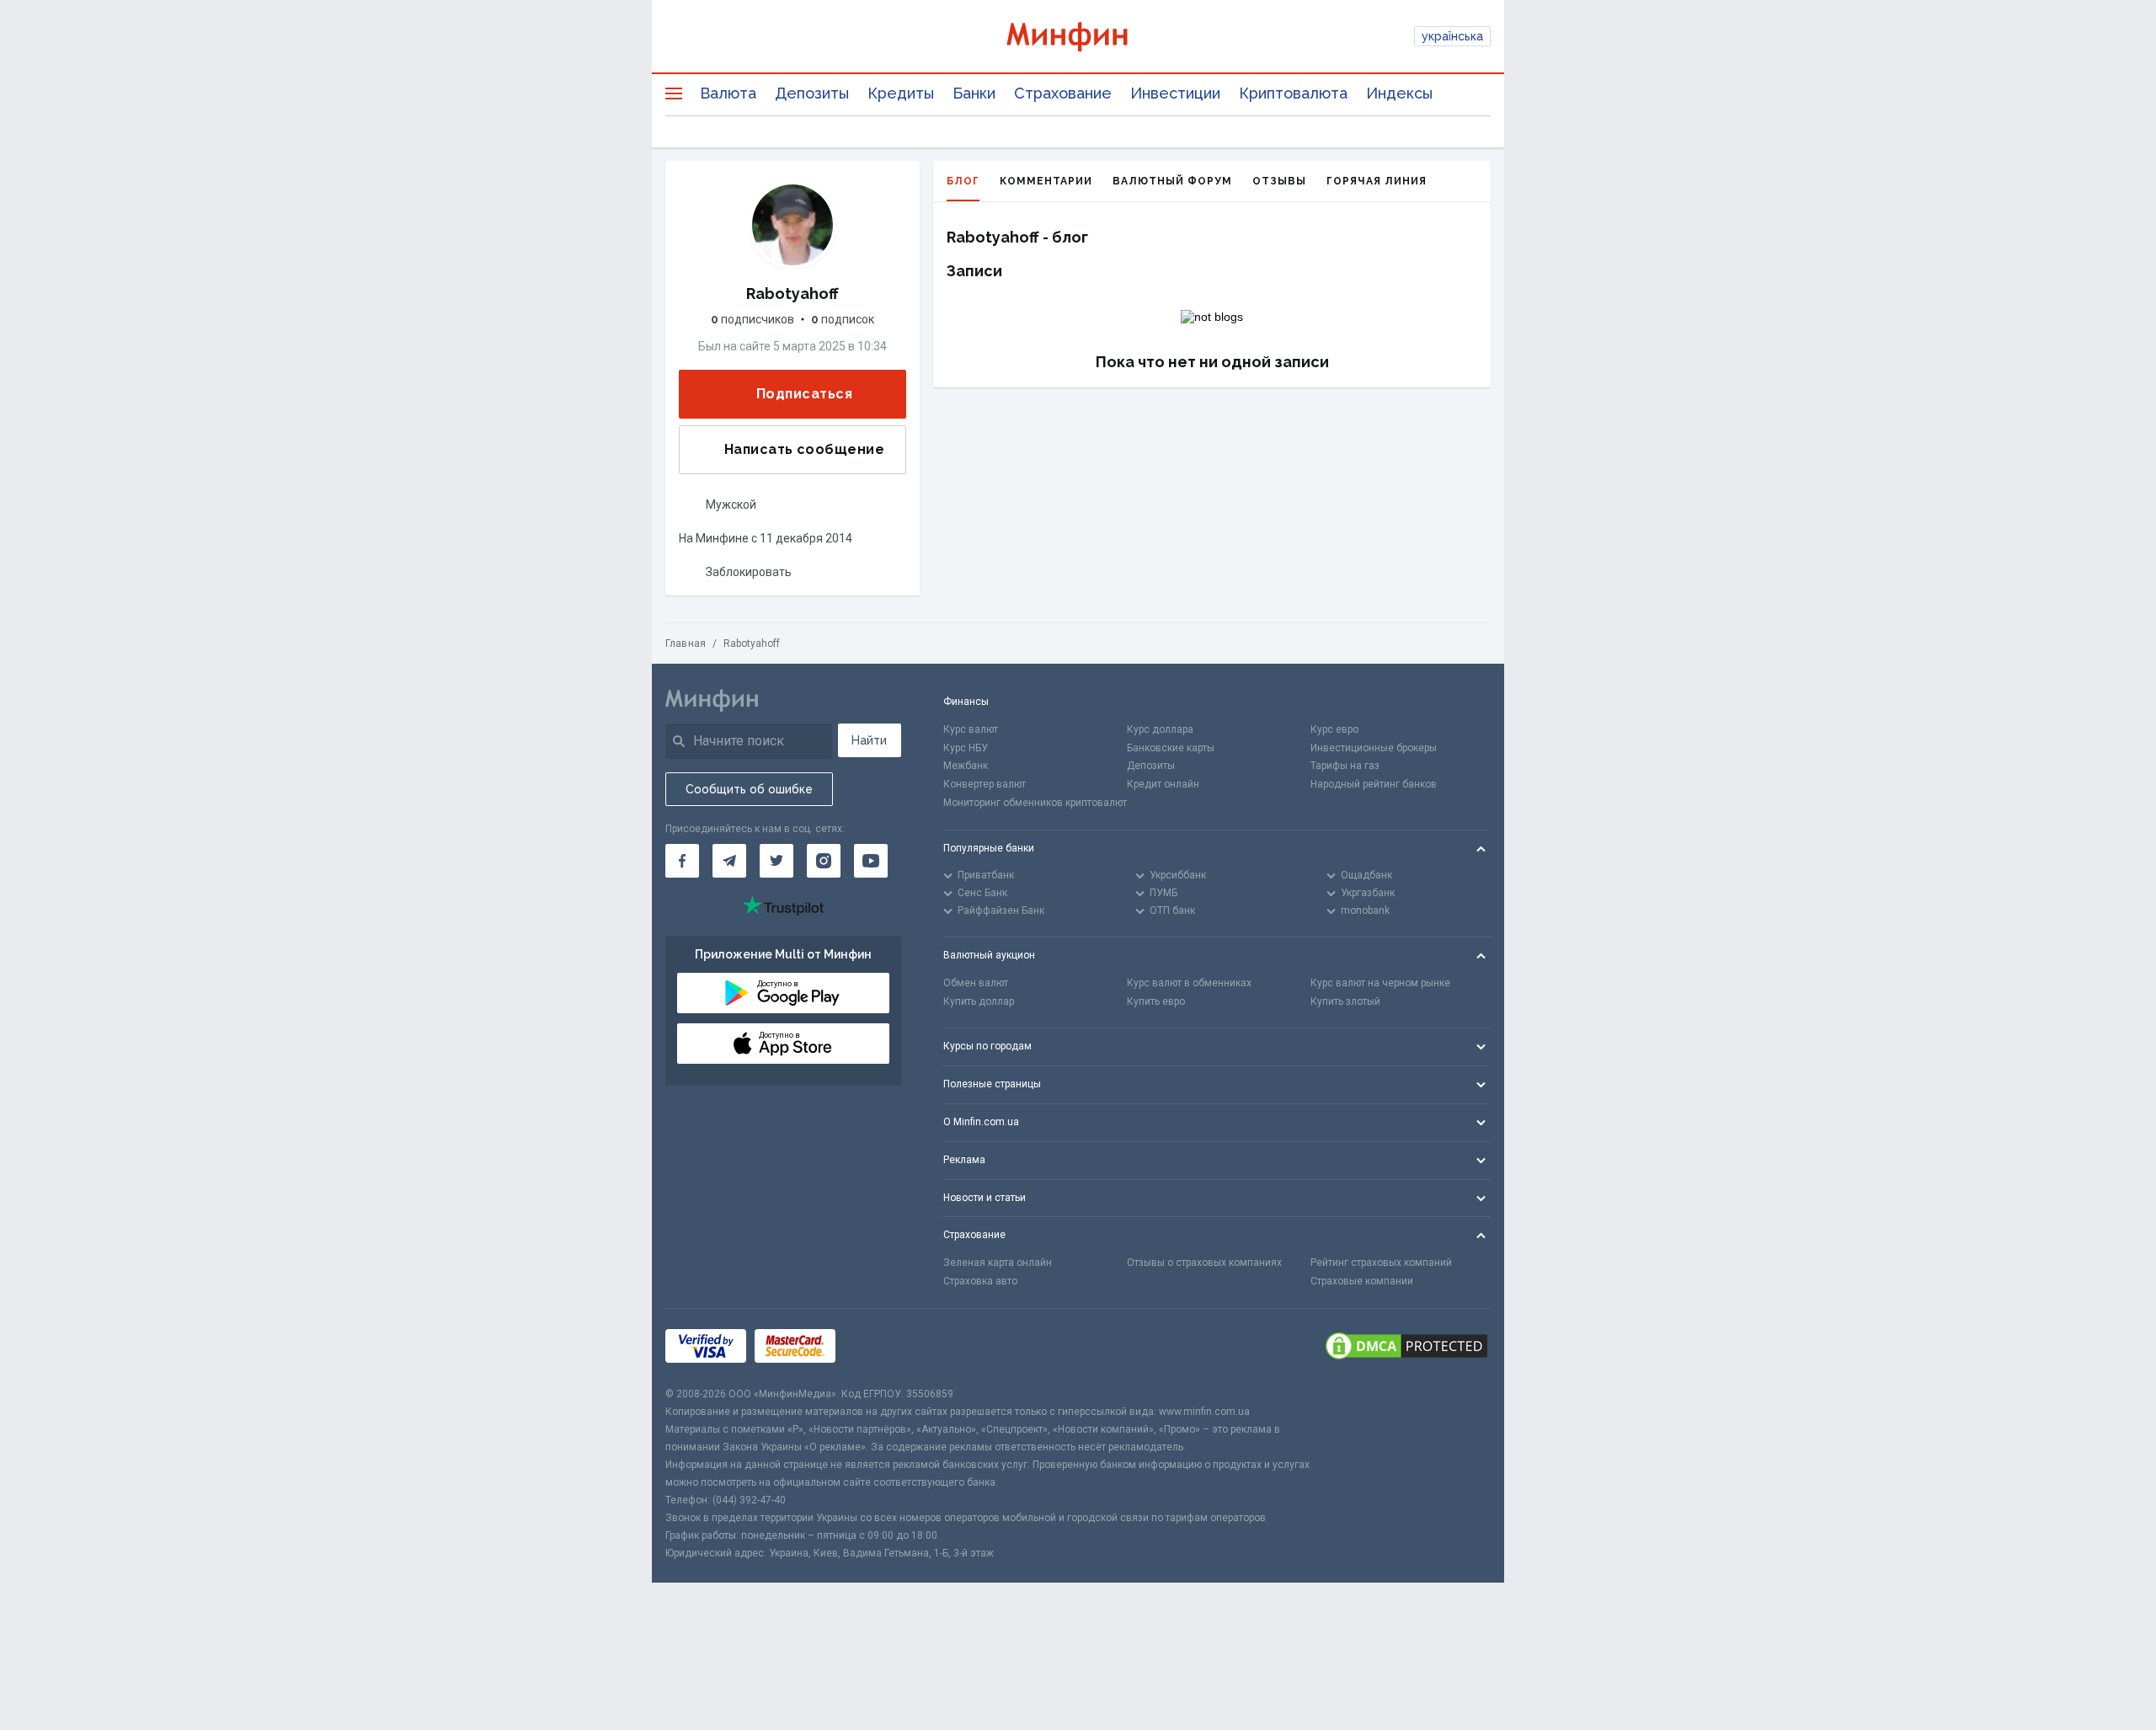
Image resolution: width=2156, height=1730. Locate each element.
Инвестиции (1175, 93)
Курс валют (971, 729)
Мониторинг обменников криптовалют (1035, 803)
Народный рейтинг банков (1374, 784)
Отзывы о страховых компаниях (1204, 1263)
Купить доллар (979, 1001)
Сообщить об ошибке (749, 789)
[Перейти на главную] (1078, 37)
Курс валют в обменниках (1189, 983)
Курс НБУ (966, 748)
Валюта (728, 93)
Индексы (1399, 93)
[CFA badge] (881, 1347)
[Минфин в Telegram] (729, 861)
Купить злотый (1345, 1001)
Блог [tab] (963, 181)
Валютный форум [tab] (1172, 181)
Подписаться (804, 394)
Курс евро (1334, 729)
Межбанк (966, 766)
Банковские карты (1171, 748)
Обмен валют (976, 983)
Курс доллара (1160, 729)
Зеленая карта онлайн (998, 1263)
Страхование (1063, 93)
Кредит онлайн (1163, 784)
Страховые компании (1362, 1281)
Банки (974, 93)
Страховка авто (980, 1281)
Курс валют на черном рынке (1380, 983)
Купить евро (1156, 1001)
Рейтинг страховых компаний (1381, 1263)
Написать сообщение (804, 449)
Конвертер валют (985, 784)
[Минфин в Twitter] (776, 861)
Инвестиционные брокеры (1374, 748)
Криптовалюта (1293, 93)
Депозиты (812, 93)
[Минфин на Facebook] (682, 861)
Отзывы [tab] (1279, 181)
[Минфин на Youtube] (871, 861)
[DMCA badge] (1406, 1347)
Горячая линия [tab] (1377, 181)
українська (1452, 36)
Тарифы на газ (1345, 766)
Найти (869, 740)
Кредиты (901, 93)
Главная (686, 643)
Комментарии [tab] (1046, 181)
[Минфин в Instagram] (824, 861)
